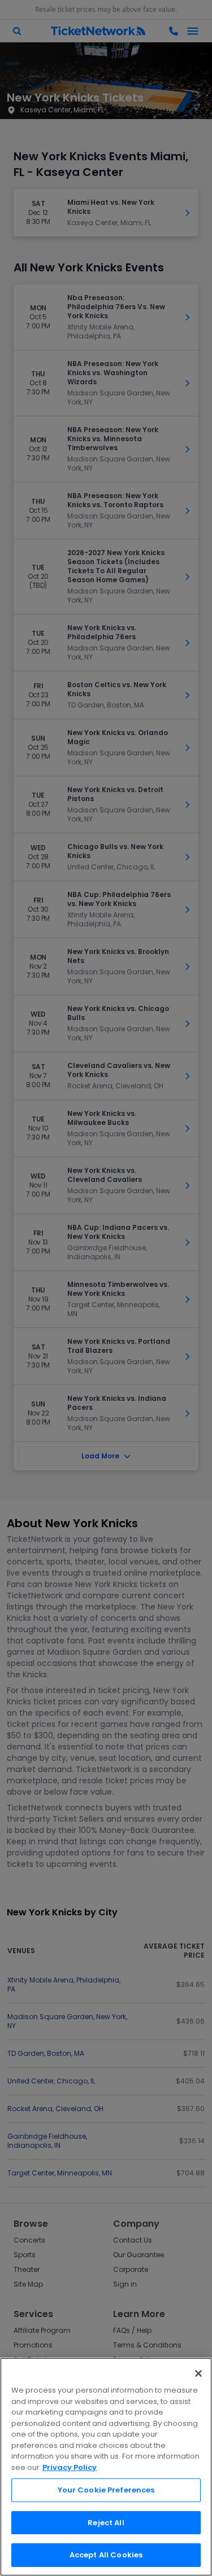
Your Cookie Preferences (106, 2490)
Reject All (106, 2523)
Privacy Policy (70, 2467)
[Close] (198, 2373)
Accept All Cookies (106, 2555)
